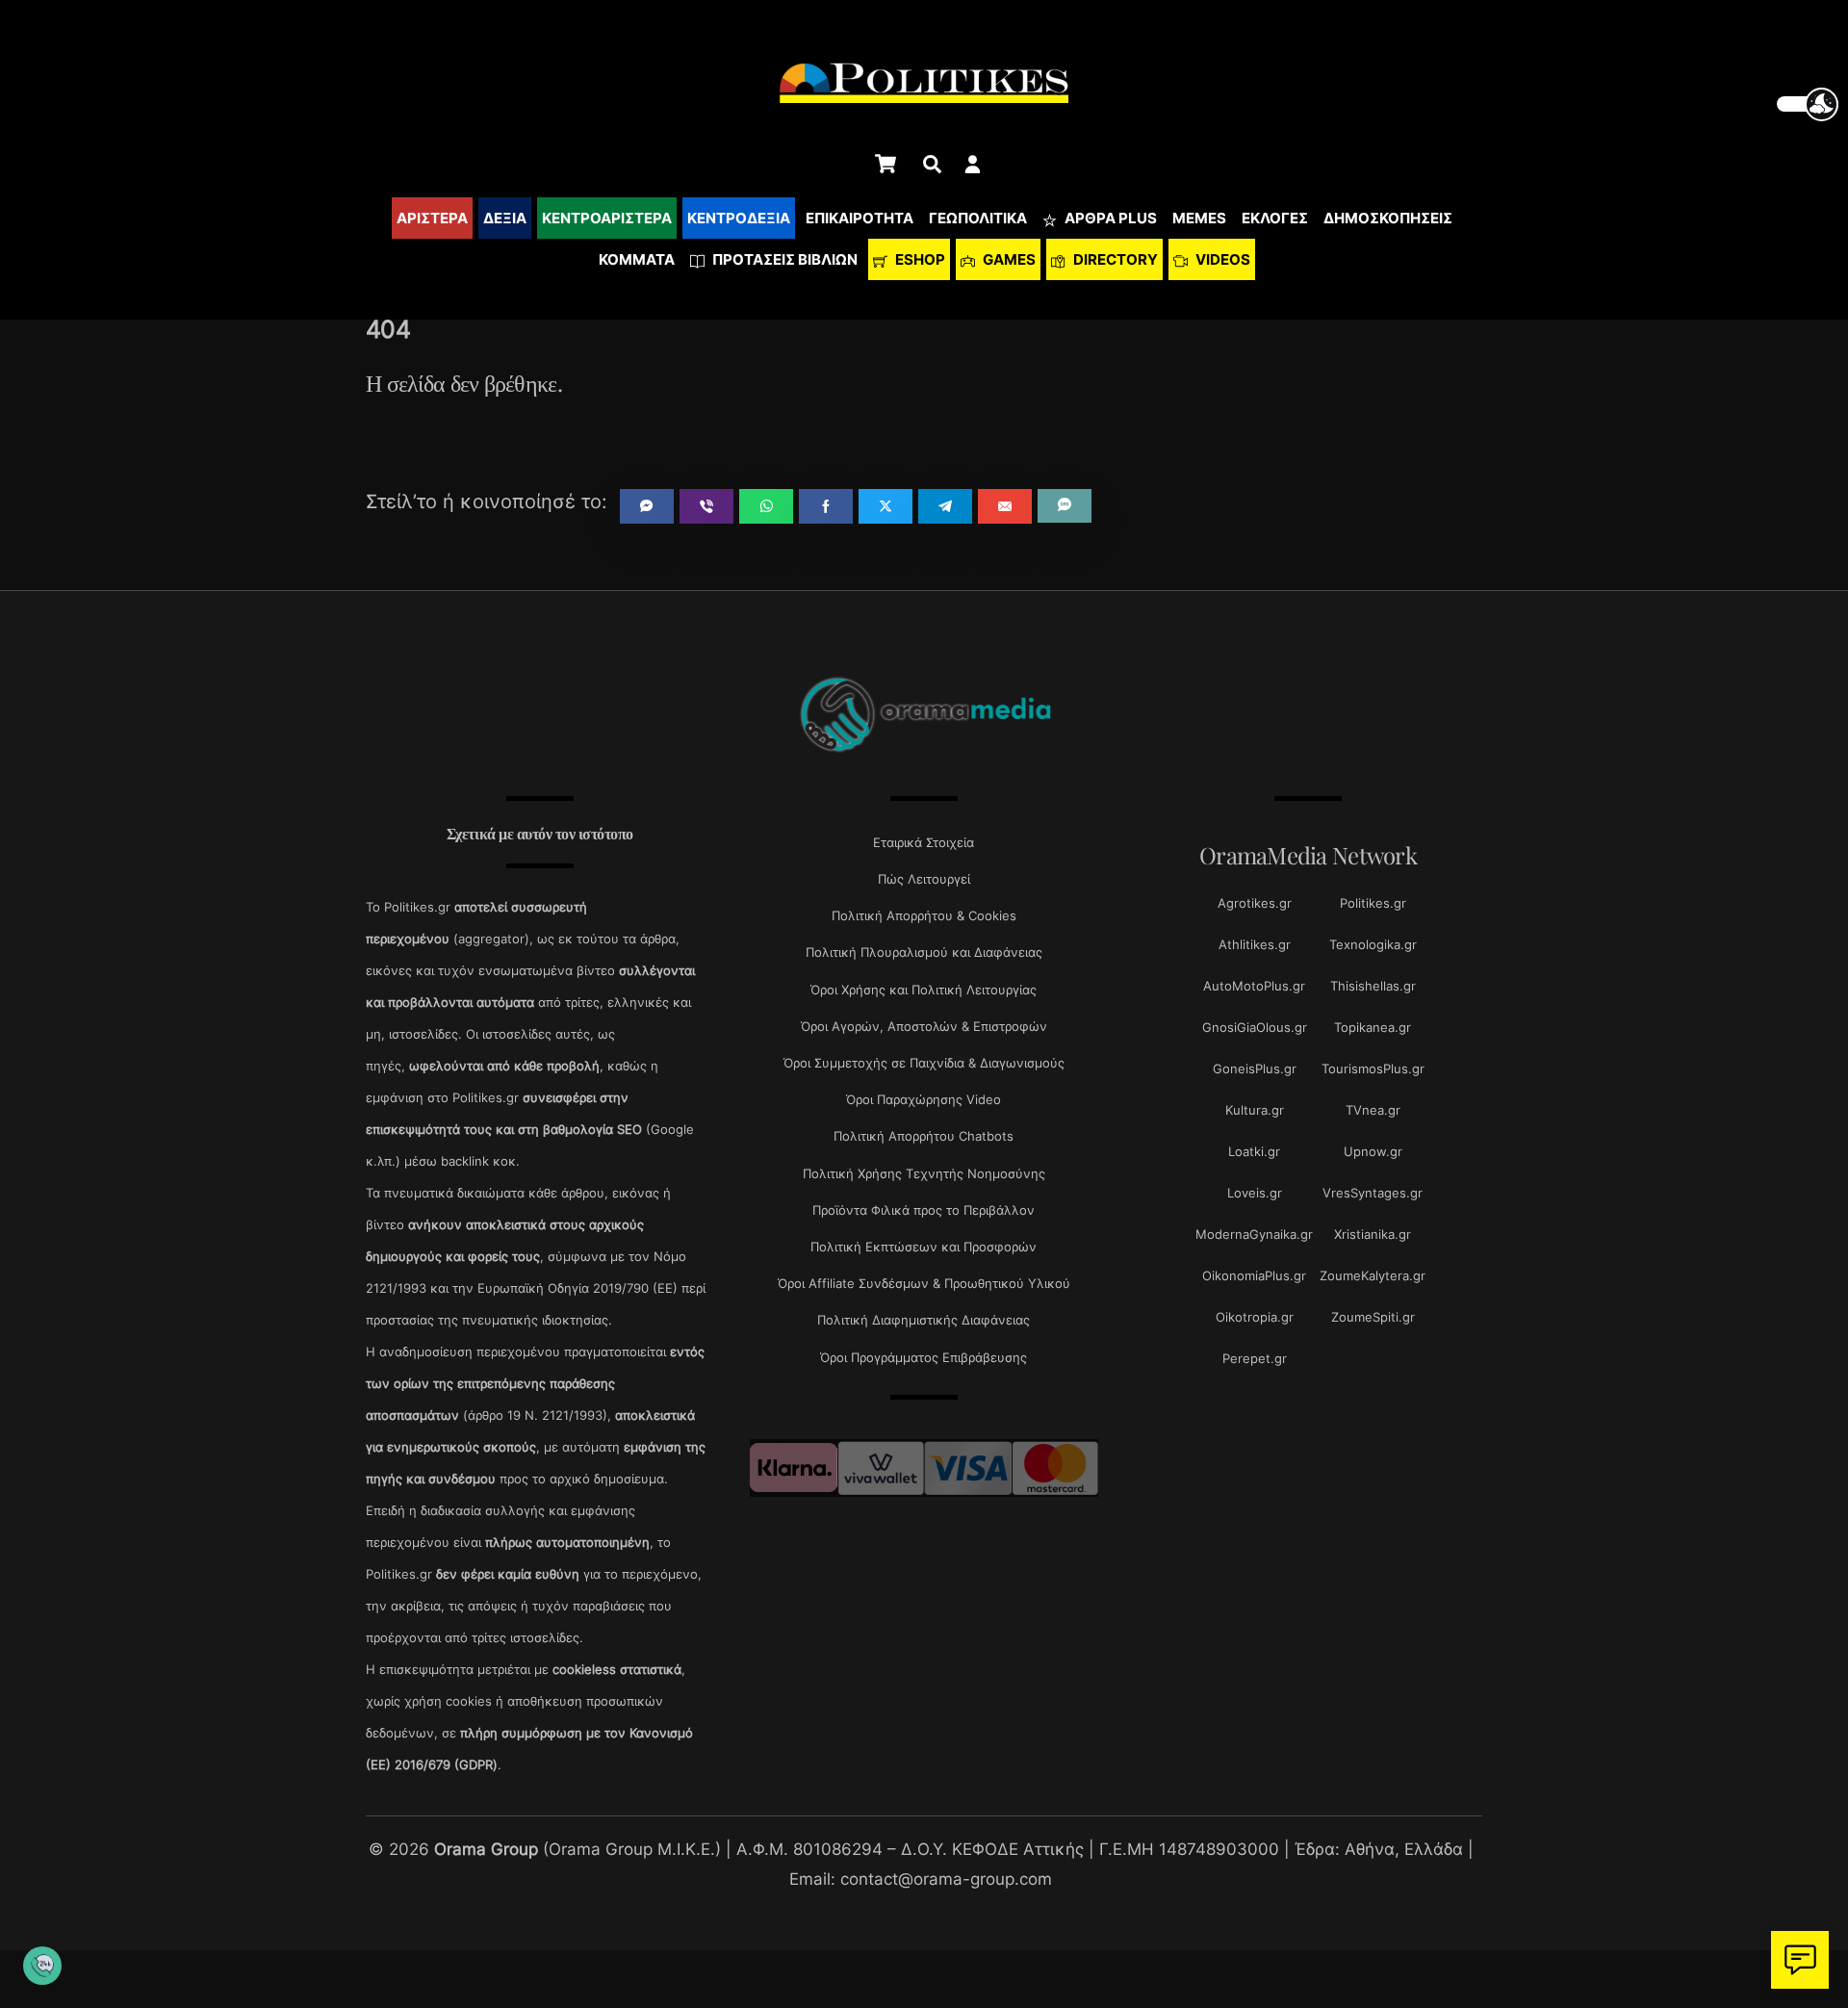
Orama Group (486, 1849)
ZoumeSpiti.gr (1373, 1317)
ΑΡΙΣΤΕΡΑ (432, 218)
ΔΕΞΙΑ (505, 218)
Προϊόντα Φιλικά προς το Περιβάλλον (924, 1210)
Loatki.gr (1254, 1151)
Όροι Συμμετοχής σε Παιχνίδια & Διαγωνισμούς (924, 1063)
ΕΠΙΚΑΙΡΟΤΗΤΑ (860, 218)
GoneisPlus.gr (1255, 1068)
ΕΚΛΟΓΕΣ (1275, 218)
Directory (1114, 259)
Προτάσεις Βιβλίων (783, 259)
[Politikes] (924, 750)
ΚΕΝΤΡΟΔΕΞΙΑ (739, 218)
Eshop (919, 259)
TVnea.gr (1373, 1110)
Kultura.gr (1255, 1110)
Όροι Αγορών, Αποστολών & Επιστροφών (924, 1026)
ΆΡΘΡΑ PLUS (1109, 218)
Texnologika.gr (1373, 944)
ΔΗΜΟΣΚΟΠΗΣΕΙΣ (1388, 218)
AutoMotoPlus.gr (1254, 986)
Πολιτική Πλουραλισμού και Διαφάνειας (924, 952)
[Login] (973, 164)
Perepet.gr (1255, 1358)
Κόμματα (637, 259)
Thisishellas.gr (1373, 986)
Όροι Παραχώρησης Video (924, 1099)
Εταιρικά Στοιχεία (924, 842)
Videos (1221, 259)
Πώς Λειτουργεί (924, 879)
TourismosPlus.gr (1373, 1068)
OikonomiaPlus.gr (1254, 1275)
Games (1008, 259)
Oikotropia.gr (1255, 1317)
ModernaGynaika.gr (1254, 1234)
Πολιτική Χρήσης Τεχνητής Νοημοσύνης (924, 1173)
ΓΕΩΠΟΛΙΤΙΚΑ (978, 218)
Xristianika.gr (1373, 1234)
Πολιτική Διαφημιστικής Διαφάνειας (924, 1320)
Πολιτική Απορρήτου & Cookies (924, 915)
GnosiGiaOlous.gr (1255, 1027)
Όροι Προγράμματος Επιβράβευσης (924, 1357)
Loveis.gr (1255, 1193)
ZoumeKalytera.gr (1373, 1275)
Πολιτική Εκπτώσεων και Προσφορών (924, 1247)
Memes (1199, 218)
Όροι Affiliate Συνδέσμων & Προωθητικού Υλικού (924, 1283)
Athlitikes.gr (1255, 944)
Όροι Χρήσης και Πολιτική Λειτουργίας (924, 990)
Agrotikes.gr (1255, 903)
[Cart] (885, 164)
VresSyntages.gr (1373, 1193)
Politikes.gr (1373, 903)
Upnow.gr (1373, 1151)
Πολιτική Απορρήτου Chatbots (924, 1136)
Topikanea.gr (1373, 1027)
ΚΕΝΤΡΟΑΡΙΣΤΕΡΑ (607, 218)
